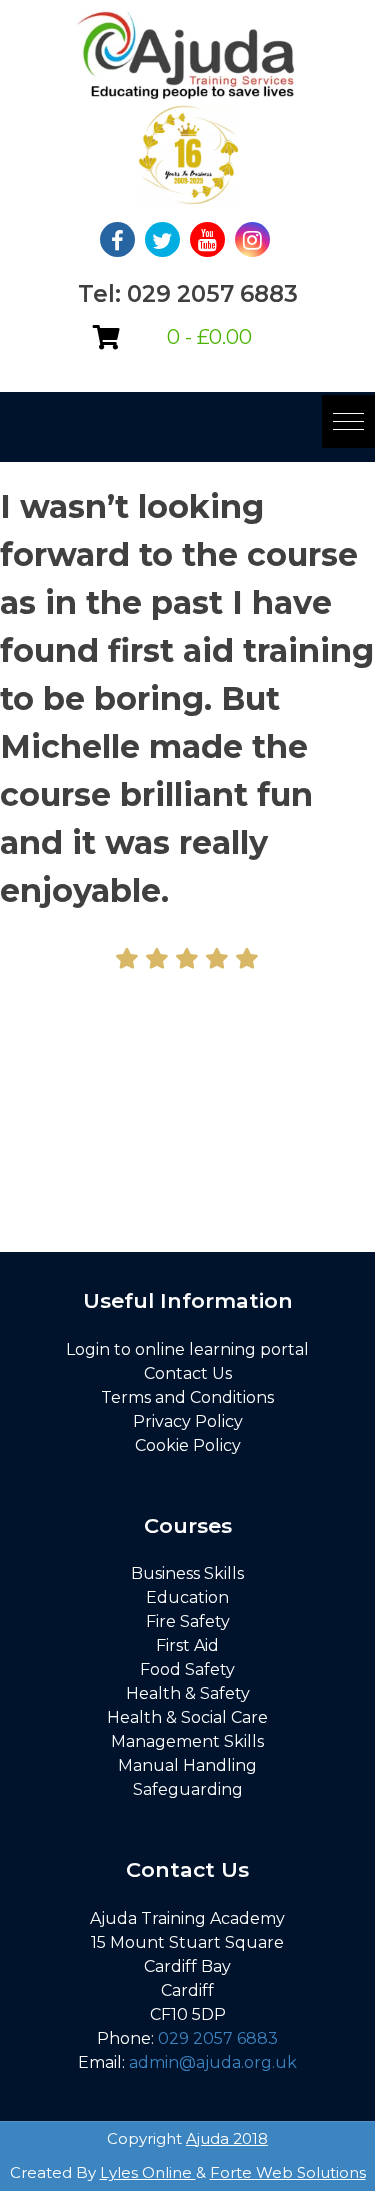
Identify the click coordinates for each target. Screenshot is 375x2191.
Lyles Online (148, 2172)
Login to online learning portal (187, 1349)
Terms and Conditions (187, 1397)
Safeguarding (188, 1789)
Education (187, 1597)
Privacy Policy (188, 1421)
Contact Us (188, 1373)
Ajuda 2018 (227, 2138)
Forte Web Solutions (288, 2172)
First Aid (187, 1645)
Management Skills (187, 1741)
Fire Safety (188, 1621)
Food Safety (187, 1669)
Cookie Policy (188, 1445)
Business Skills (187, 1573)
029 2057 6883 (218, 2038)
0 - (209, 337)
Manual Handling (187, 1765)
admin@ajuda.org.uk (213, 2062)
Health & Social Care (187, 1717)
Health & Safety (188, 1693)
